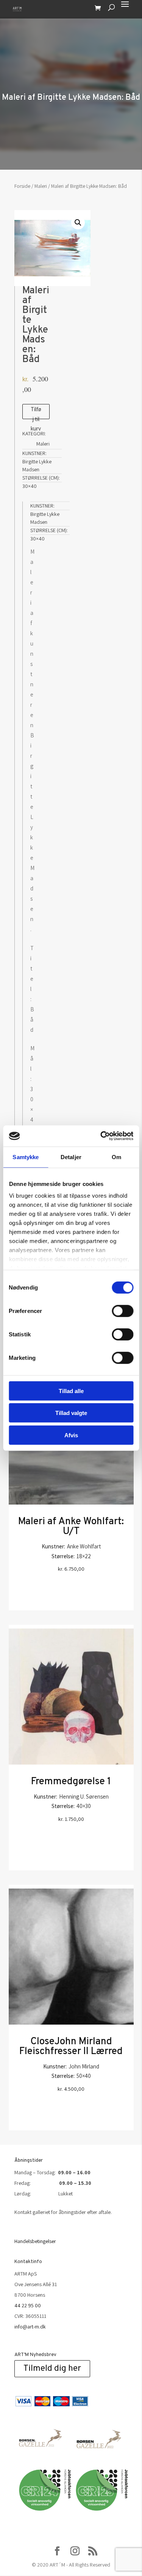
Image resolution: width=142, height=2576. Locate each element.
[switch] (122, 1311)
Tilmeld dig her (52, 2369)
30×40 (30, 486)
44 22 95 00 (28, 2305)
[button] (78, 223)
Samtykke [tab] (26, 1157)
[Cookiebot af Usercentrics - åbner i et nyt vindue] (101, 1136)
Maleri (41, 186)
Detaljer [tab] (71, 1157)
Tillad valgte (71, 1413)
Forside (22, 186)
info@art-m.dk (30, 2327)
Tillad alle (71, 1391)
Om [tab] (116, 1157)
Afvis (71, 1435)
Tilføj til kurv (36, 412)
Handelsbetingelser (35, 2241)
